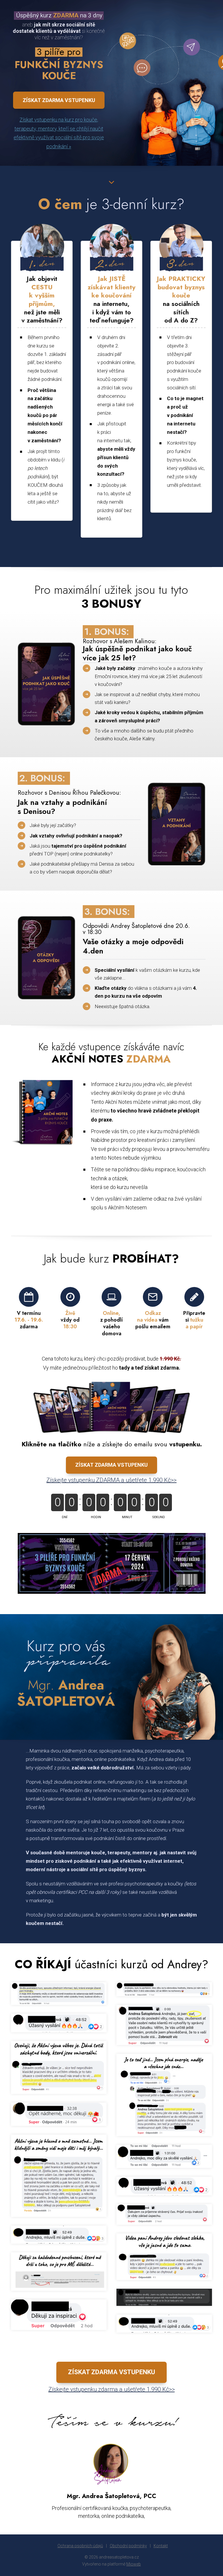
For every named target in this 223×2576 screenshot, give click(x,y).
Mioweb (134, 2564)
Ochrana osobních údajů (80, 2546)
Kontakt (161, 2546)
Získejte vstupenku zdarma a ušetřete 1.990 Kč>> (112, 2389)
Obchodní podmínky (128, 2546)
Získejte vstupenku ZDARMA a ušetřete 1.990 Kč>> (111, 1480)
